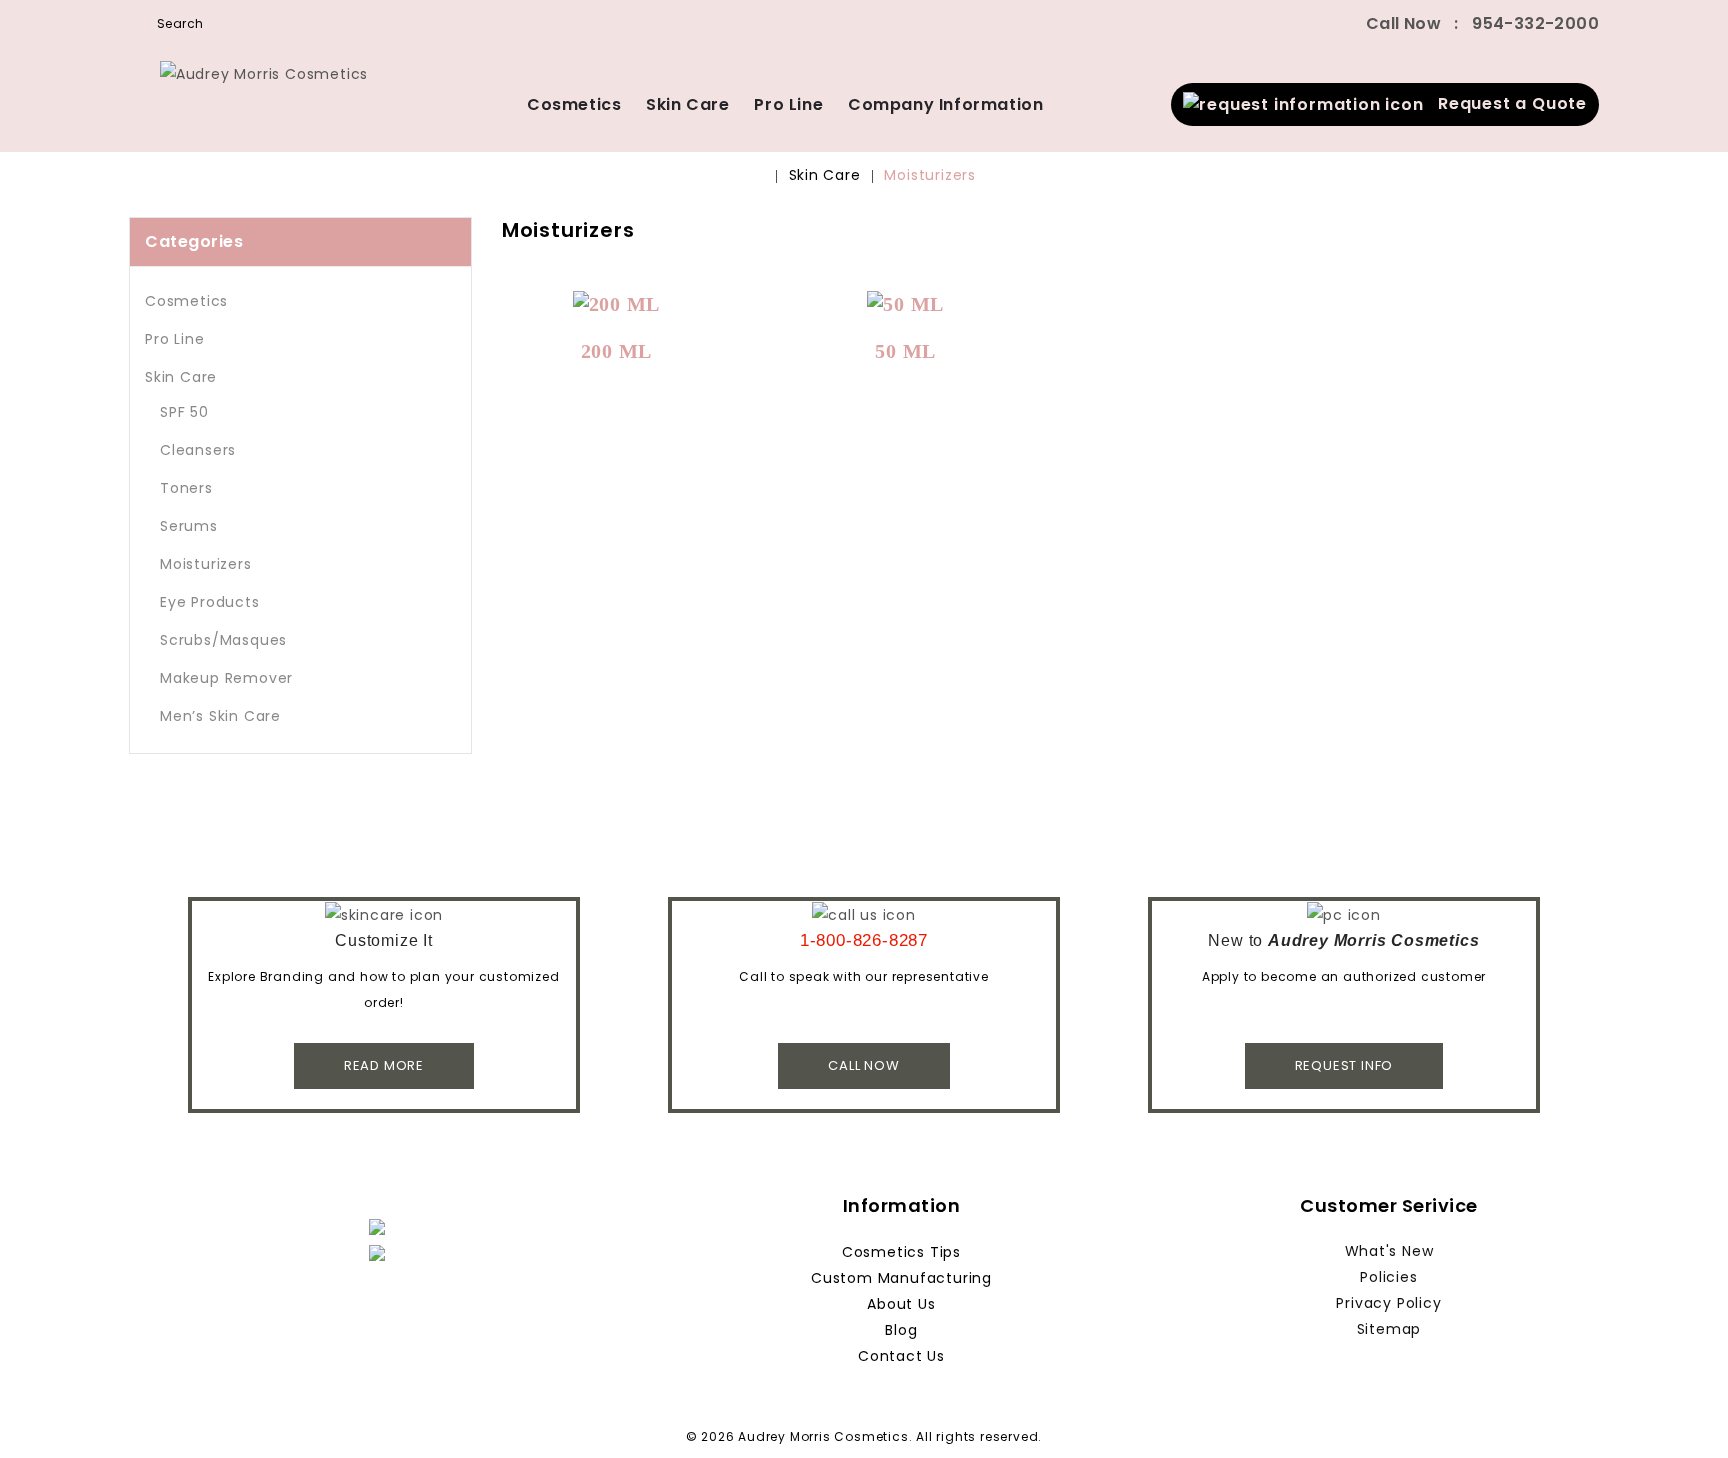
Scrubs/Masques (223, 640)
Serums (189, 526)
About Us (901, 1304)
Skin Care (687, 104)
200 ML (617, 351)
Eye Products (210, 602)
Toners (186, 488)
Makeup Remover (226, 678)
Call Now (863, 1065)
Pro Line (788, 104)
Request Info (1344, 1065)
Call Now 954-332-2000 (1482, 23)
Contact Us (901, 1356)
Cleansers (198, 450)
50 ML (905, 351)
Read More (384, 1065)
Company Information (945, 104)
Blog (901, 1330)
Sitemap (1389, 1329)
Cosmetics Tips (901, 1252)
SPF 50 (184, 412)
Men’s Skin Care (220, 716)
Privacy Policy (1388, 1303)
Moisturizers (930, 175)
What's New (1389, 1251)
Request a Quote (1505, 103)
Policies (1388, 1277)
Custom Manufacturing (901, 1278)
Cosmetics (574, 104)
